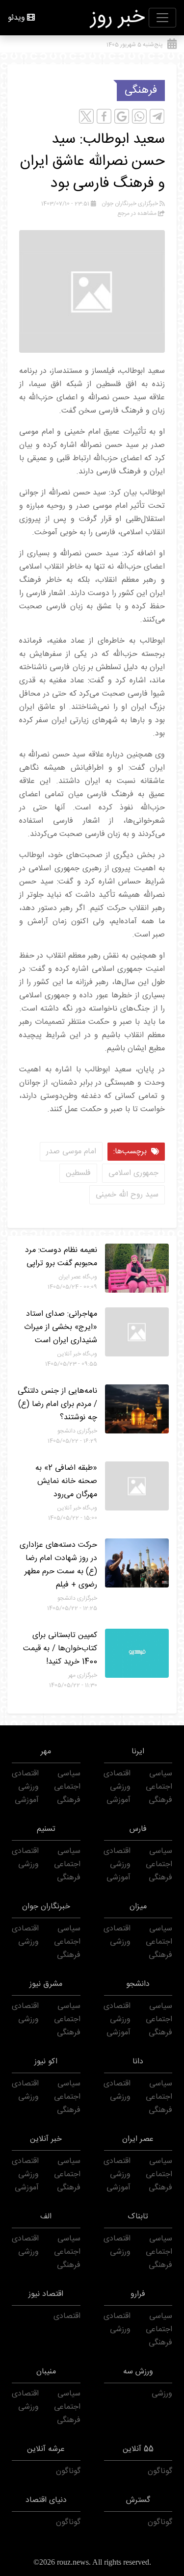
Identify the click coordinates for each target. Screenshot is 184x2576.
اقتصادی (117, 1774)
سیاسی (161, 1774)
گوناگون (160, 2471)
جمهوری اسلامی (133, 1173)
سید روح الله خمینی (127, 1195)
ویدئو (16, 18)
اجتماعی (159, 1787)
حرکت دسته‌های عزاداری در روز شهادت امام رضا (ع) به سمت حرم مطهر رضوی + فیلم (58, 1565)
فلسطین (78, 1173)
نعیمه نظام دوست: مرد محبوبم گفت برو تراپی (61, 1257)
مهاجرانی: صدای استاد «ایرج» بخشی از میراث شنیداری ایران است (61, 1327)
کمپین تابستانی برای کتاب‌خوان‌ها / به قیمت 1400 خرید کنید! (60, 1649)
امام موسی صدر (71, 1152)
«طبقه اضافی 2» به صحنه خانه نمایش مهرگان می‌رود (66, 1481)
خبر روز (118, 18)
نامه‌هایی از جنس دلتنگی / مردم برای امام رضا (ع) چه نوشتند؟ (57, 1404)
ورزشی (120, 1787)
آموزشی (118, 1800)
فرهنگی (141, 90)
